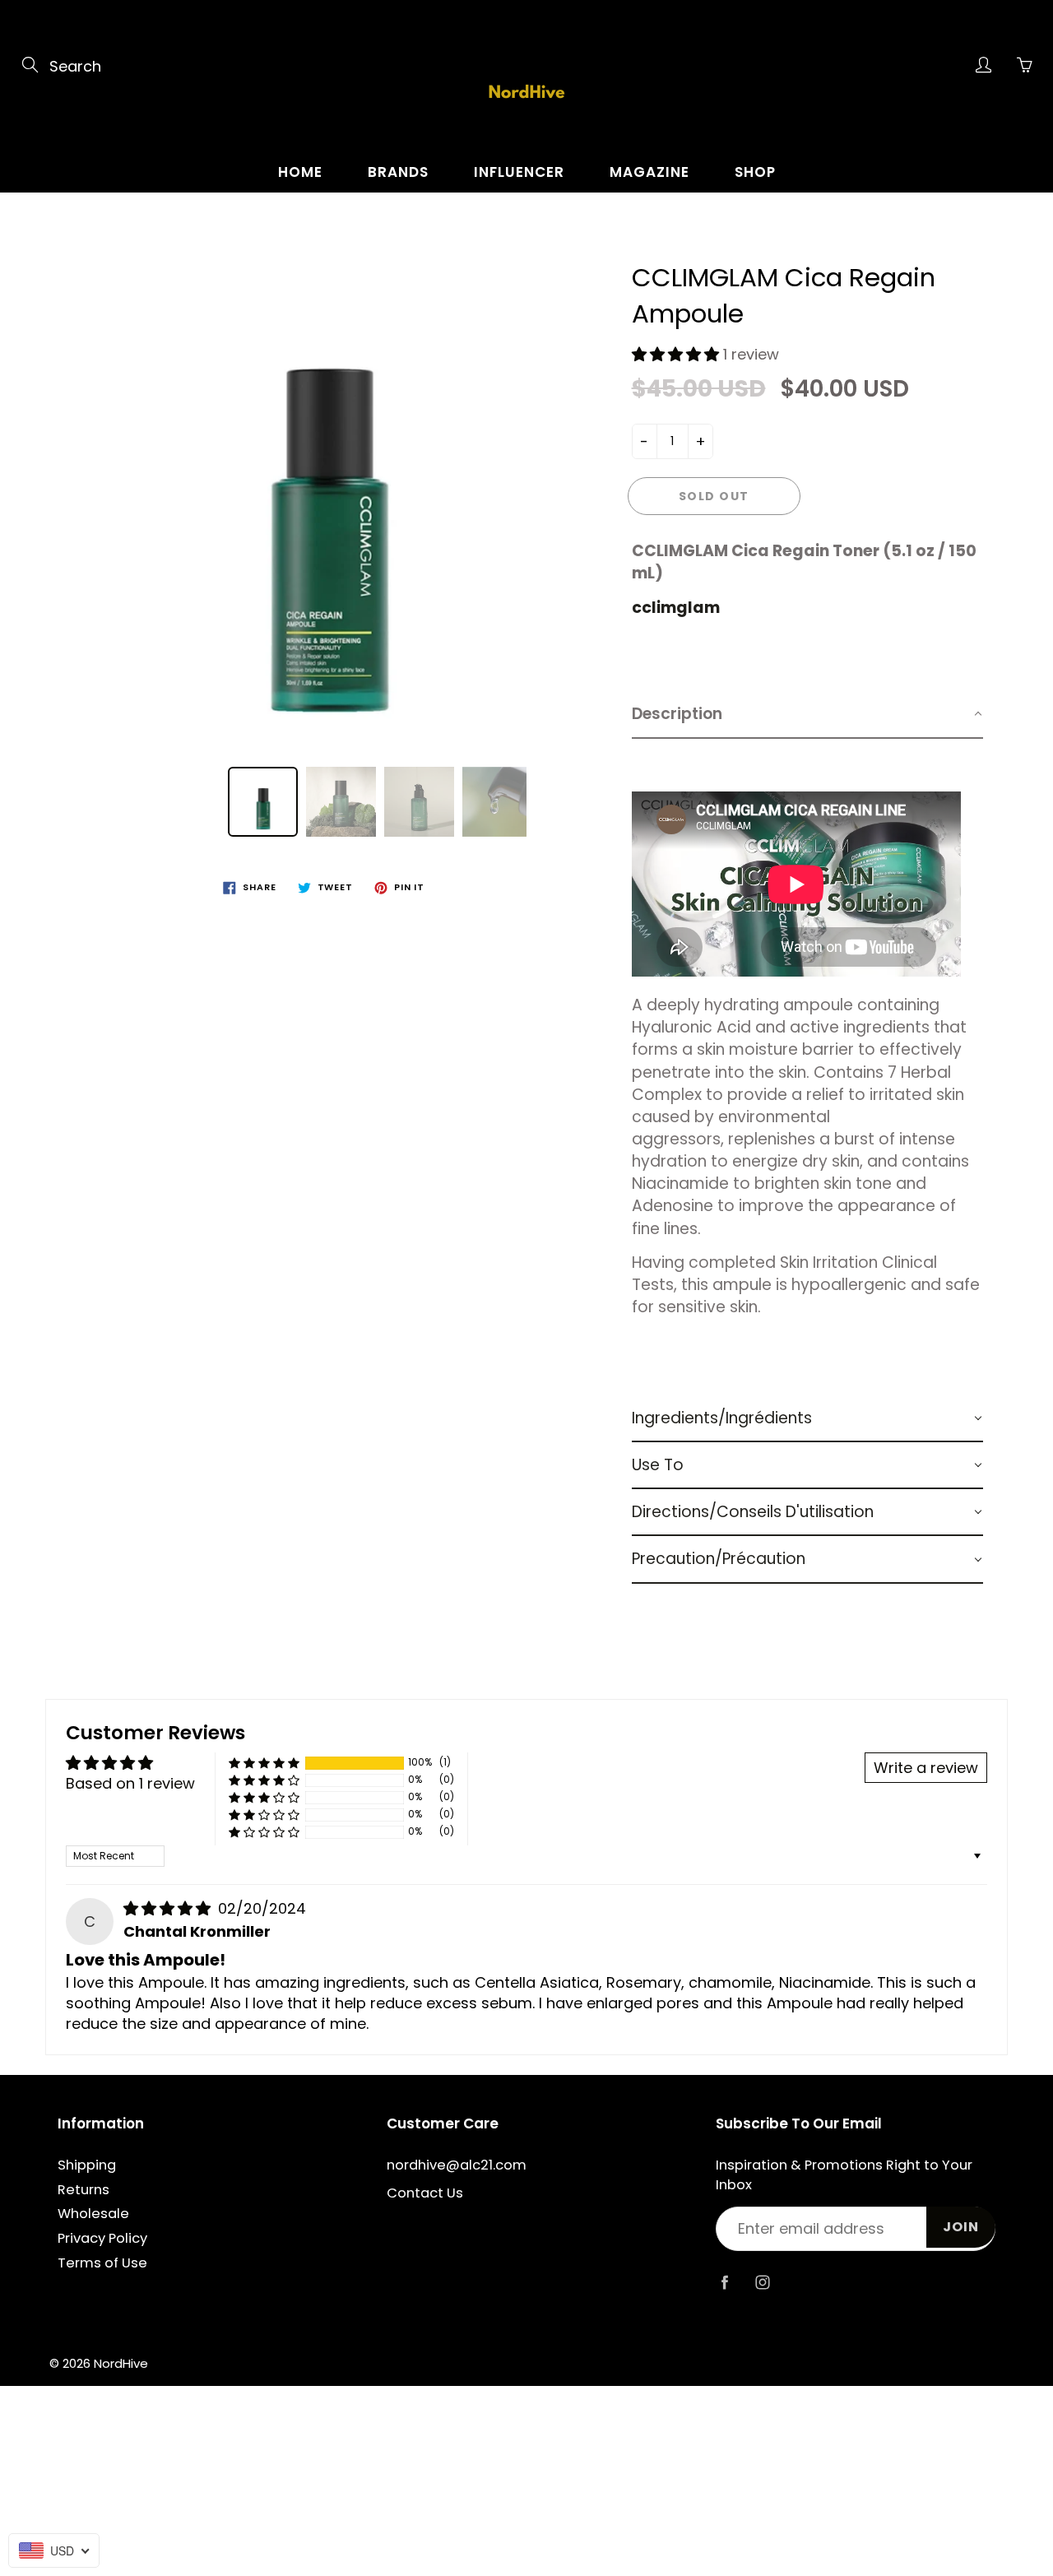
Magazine (649, 172)
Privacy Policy (102, 2238)
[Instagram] (762, 2282)
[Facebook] (724, 2282)
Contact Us (425, 2193)
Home (300, 172)
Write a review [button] (926, 1768)
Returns (83, 2190)
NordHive (121, 2363)
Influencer (519, 172)
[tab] (808, 715)
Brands (398, 172)
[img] (169, 1908)
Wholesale (93, 2214)
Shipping (87, 2165)
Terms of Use (102, 2263)
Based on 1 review (130, 1783)
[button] (677, 354)
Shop (755, 172)
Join (961, 2227)
